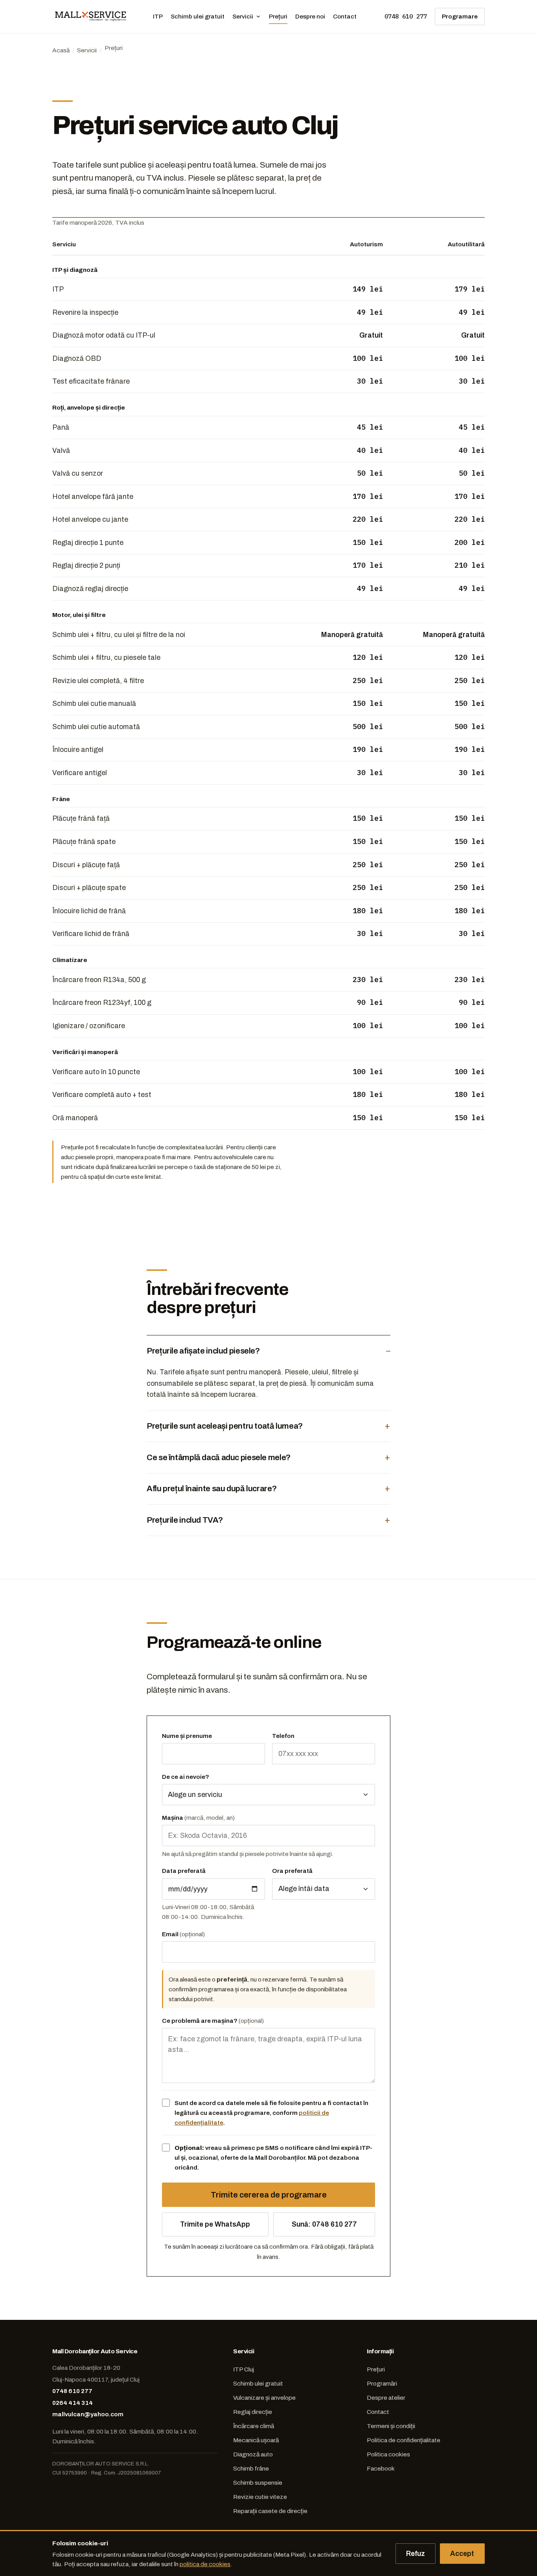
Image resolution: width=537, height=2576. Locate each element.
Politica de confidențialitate (404, 2440)
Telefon (283, 1736)
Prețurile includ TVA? (185, 1520)
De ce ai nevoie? (186, 1777)
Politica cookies (388, 2454)
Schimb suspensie (258, 2483)
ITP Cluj (244, 2369)
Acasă (61, 50)
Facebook (381, 2468)
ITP (158, 16)
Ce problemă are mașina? (213, 2021)
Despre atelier (386, 2398)
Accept (462, 2554)
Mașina (198, 1818)
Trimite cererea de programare (269, 2195)
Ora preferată (292, 1871)
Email (183, 1934)
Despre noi (310, 16)
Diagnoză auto (253, 2454)
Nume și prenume (187, 1736)
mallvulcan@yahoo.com (88, 2414)
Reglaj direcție (253, 2412)
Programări (382, 2383)
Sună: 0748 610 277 (324, 2224)
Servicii (243, 16)
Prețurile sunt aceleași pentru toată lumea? (225, 1426)
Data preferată (184, 1871)
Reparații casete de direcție (270, 2511)
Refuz (416, 2554)
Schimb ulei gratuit (198, 16)
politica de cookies (205, 2564)
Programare (460, 16)
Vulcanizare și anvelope (264, 2398)
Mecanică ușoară (256, 2440)
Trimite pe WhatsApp (215, 2224)
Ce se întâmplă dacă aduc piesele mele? (219, 1457)
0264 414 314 (73, 2403)
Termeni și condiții (391, 2426)
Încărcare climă (254, 2426)
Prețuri (278, 16)
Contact (345, 16)
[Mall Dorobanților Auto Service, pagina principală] (91, 17)
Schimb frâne (251, 2468)
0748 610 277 (406, 16)
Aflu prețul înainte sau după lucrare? (212, 1488)
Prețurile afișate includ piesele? (203, 1351)
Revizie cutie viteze (260, 2497)
